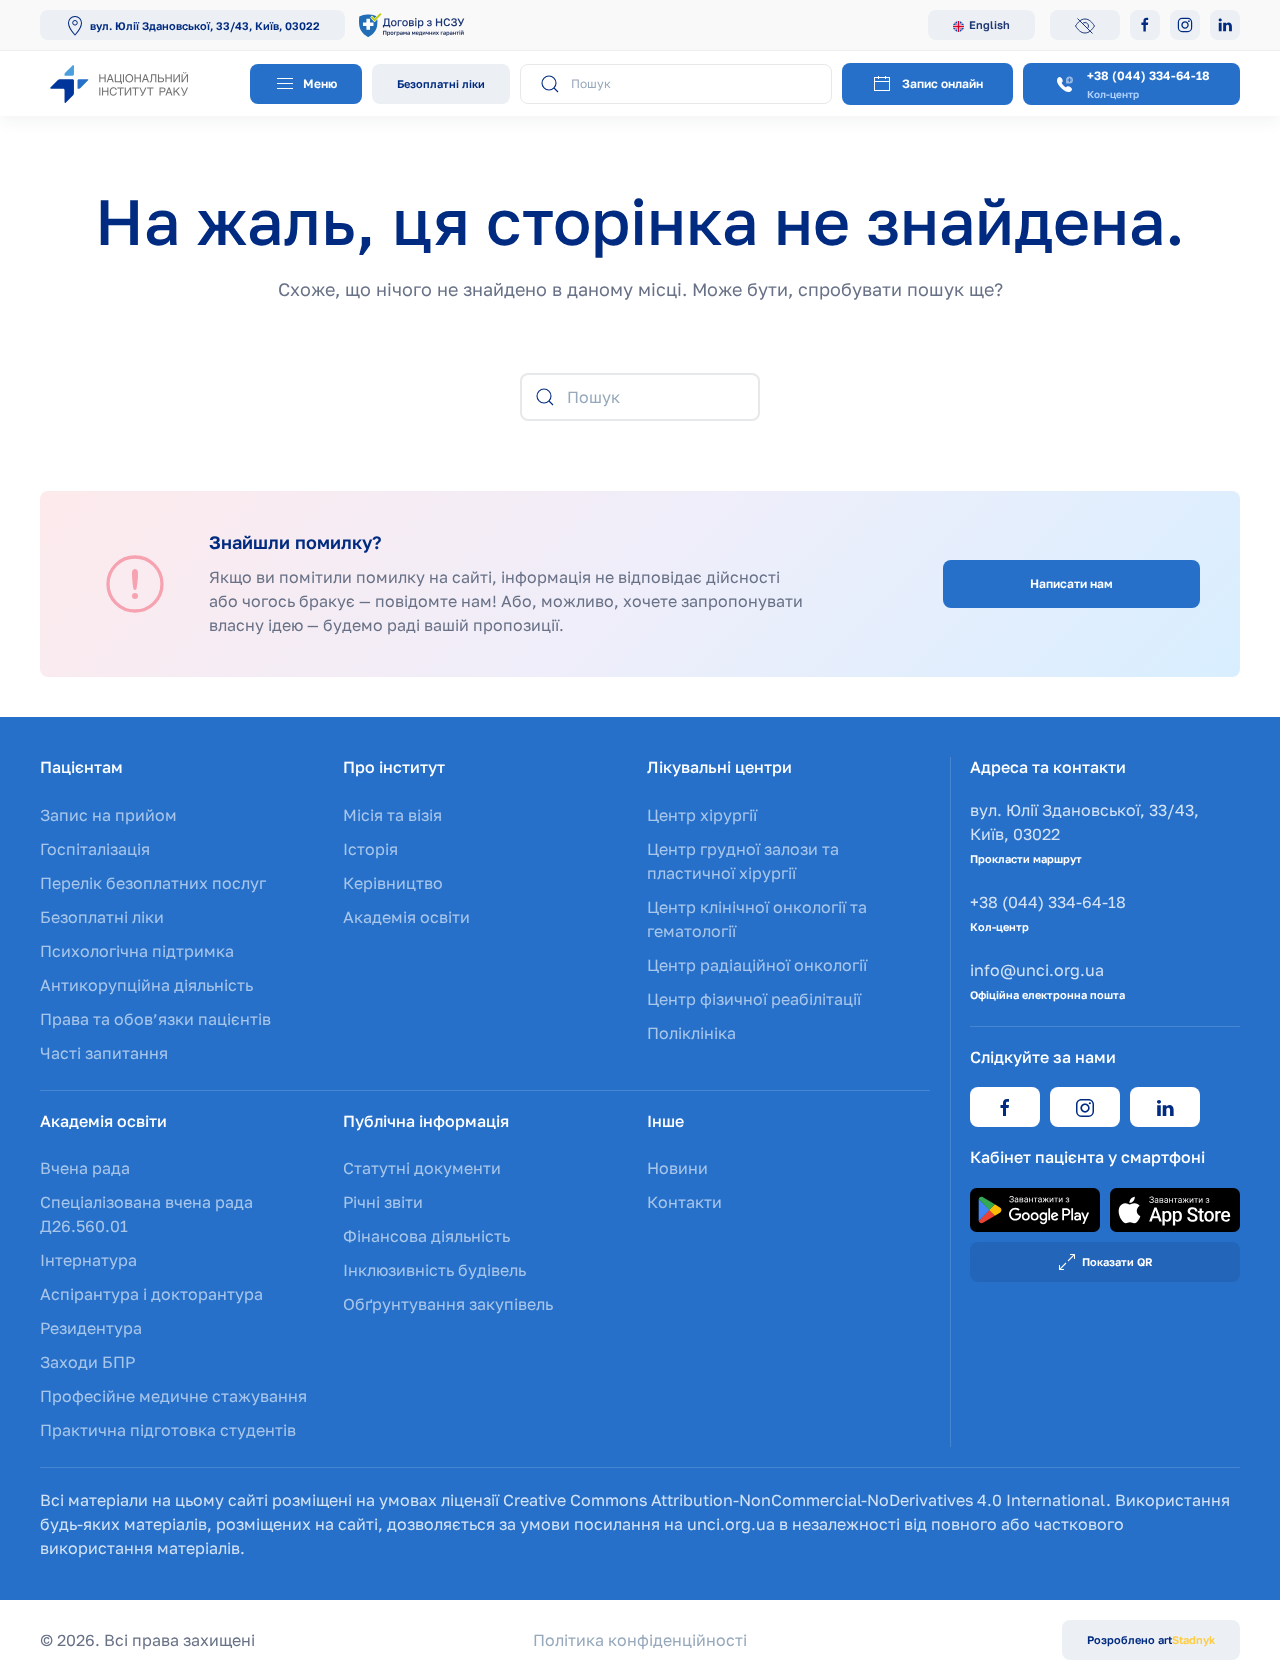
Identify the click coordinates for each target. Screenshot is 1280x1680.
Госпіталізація (95, 849)
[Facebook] (1145, 25)
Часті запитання (104, 1053)
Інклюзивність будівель (434, 1270)
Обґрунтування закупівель (448, 1304)
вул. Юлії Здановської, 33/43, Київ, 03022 (205, 25)
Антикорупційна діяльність (146, 985)
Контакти (684, 1202)
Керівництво (393, 883)
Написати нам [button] (1071, 583)
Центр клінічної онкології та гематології (757, 919)
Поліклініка (691, 1033)
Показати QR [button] (1117, 1261)
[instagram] (1085, 1107)
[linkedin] (1165, 1107)
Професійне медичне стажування (173, 1396)
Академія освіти (406, 917)
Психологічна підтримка (137, 951)
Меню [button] (318, 83)
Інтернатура (88, 1260)
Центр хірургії (702, 815)
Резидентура (91, 1328)
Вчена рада (85, 1168)
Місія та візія (392, 815)
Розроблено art (1151, 1639)
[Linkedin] (1225, 25)
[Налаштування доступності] (1085, 25)
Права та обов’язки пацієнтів (155, 1019)
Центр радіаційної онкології (757, 965)
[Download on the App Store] (1175, 1208)
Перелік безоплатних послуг (153, 883)
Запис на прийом (108, 815)
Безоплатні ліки (441, 83)
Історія (370, 849)
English (989, 24)
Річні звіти (383, 1202)
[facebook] (1005, 1107)
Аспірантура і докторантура (151, 1294)
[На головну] (140, 83)
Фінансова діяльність (426, 1236)
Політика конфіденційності (640, 1640)
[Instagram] (1185, 25)
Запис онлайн (942, 83)
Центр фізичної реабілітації (754, 999)
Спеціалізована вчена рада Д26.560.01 (146, 1214)
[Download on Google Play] (1035, 1208)
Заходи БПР (87, 1362)
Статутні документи (422, 1168)
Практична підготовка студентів (168, 1430)
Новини (677, 1168)
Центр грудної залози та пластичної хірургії (743, 861)
